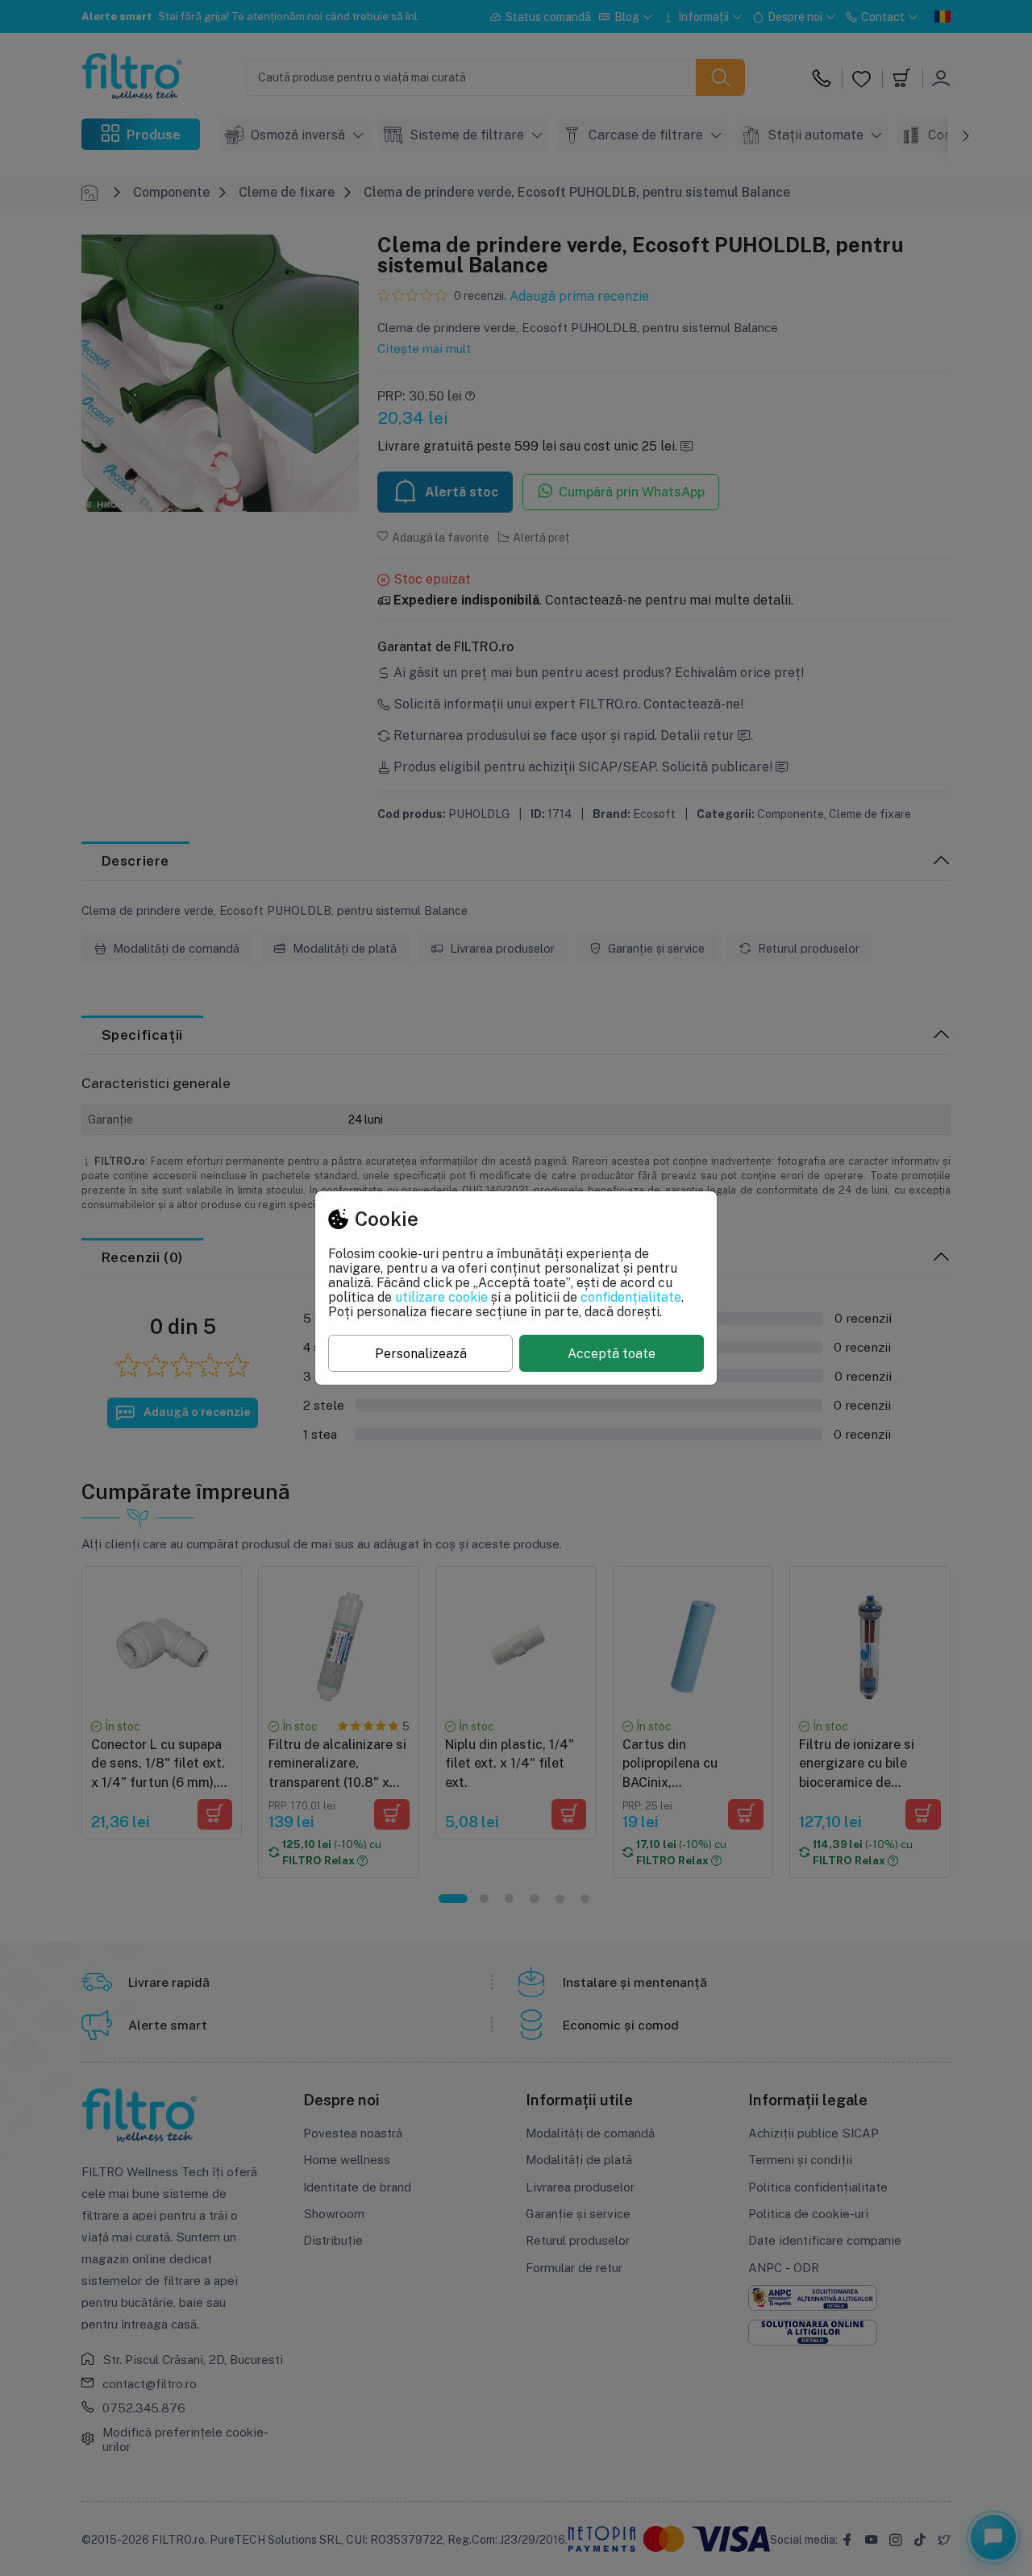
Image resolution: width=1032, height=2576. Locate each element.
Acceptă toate (612, 1353)
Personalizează (421, 1353)
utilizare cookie (441, 1297)
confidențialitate (631, 1297)
